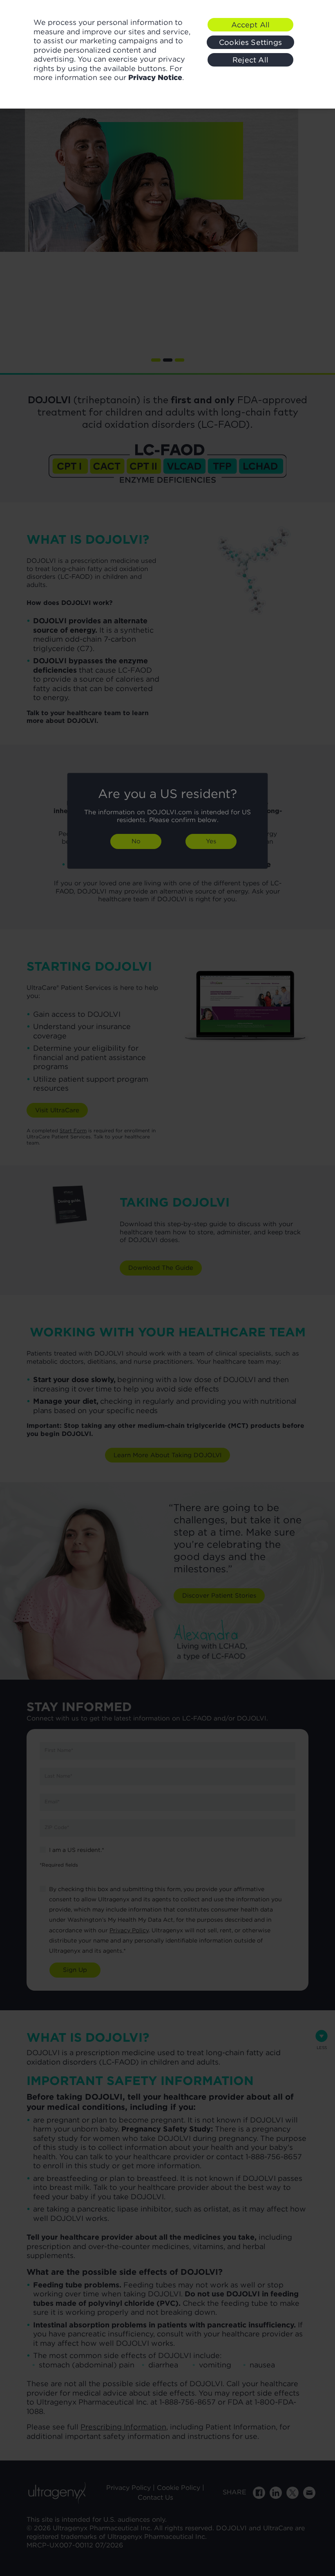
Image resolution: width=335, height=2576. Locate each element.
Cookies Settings (250, 42)
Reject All (250, 60)
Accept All (251, 25)
